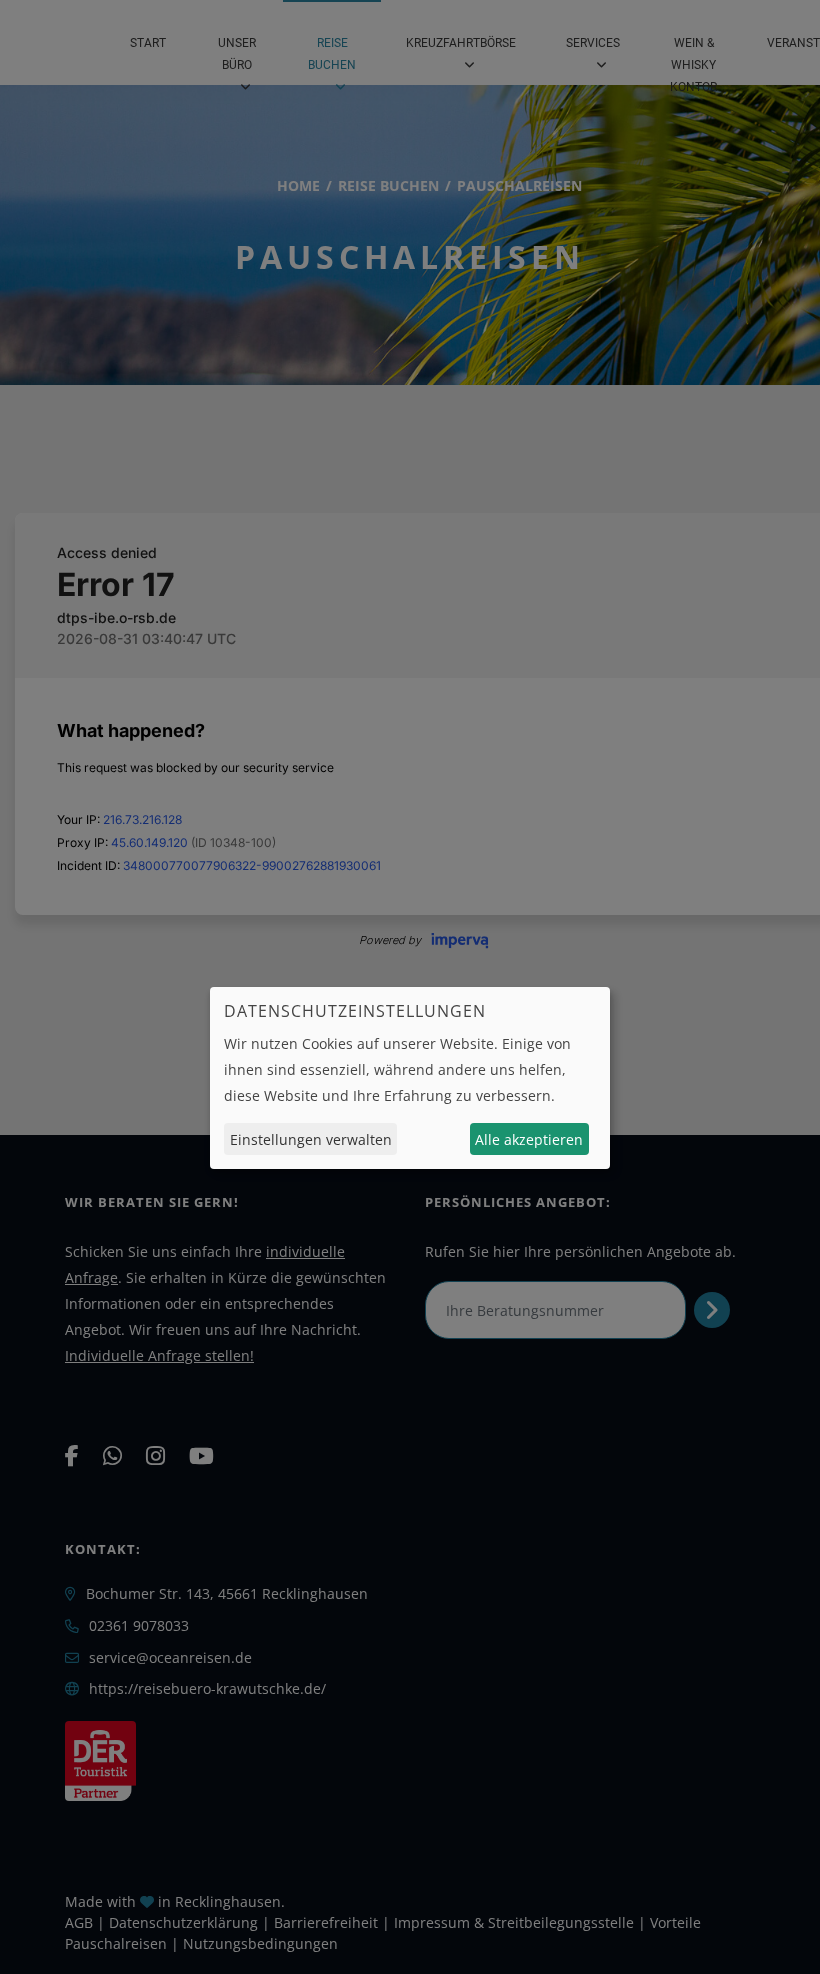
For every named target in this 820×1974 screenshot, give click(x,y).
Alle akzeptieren (529, 1139)
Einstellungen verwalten (311, 1139)
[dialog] (410, 1078)
